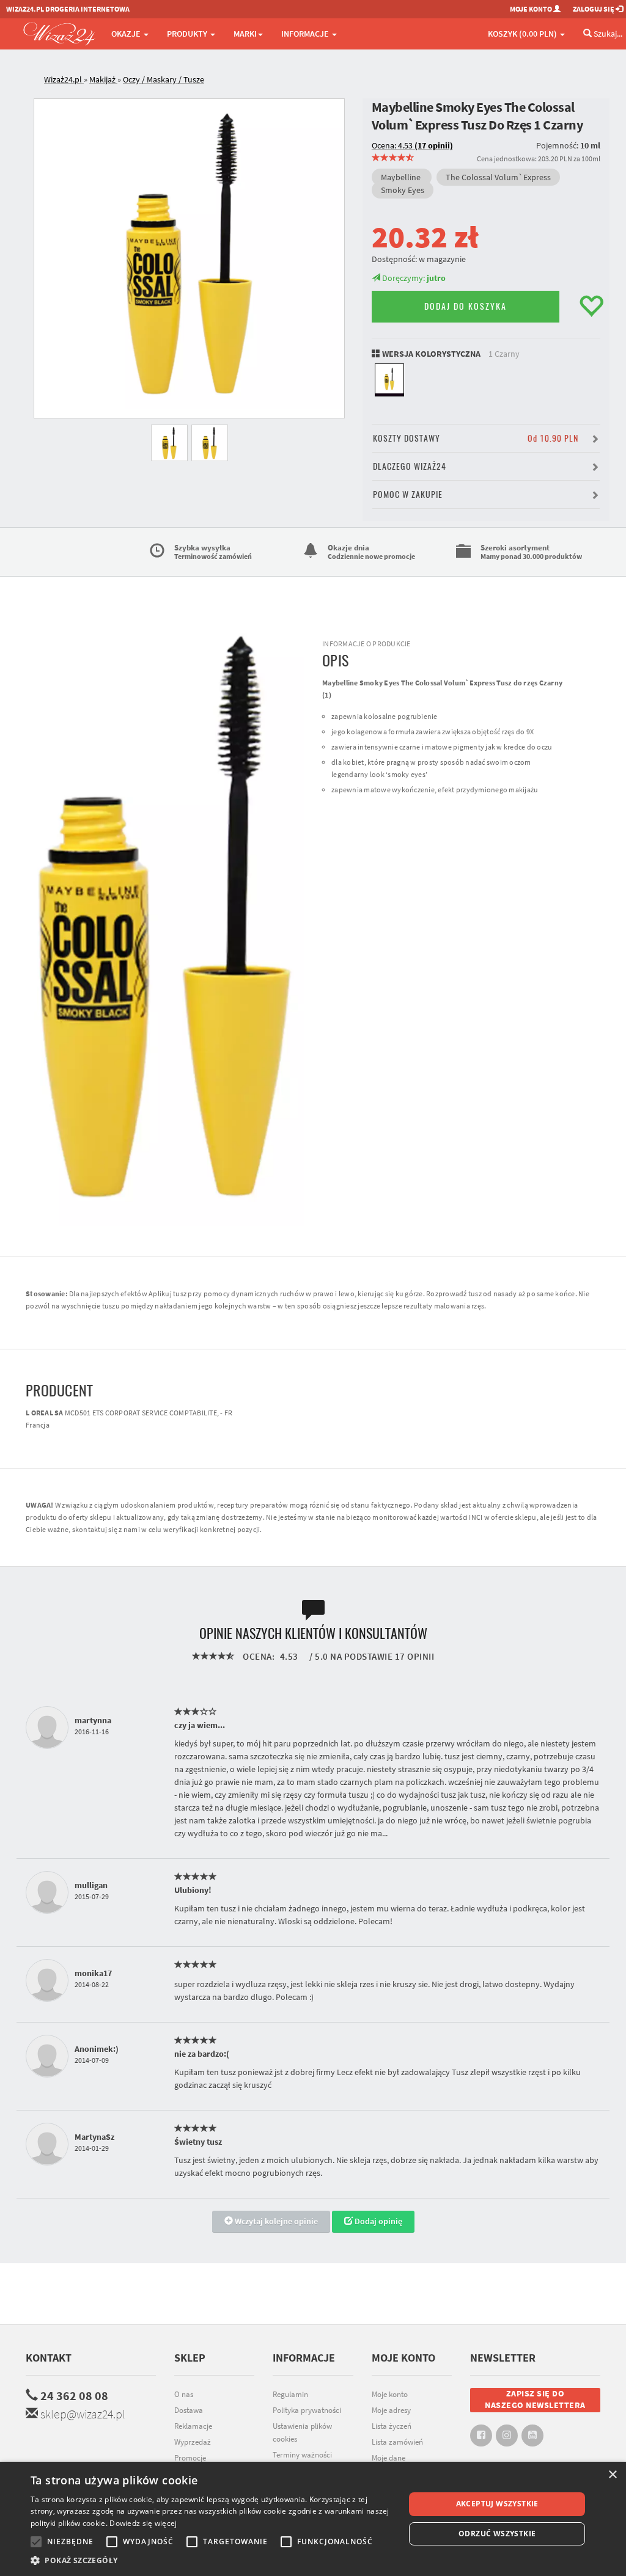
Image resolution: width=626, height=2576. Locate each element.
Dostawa (189, 2410)
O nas (184, 2394)
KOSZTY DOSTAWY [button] (476, 438)
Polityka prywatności (307, 2410)
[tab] (322, 80)
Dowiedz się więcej (143, 2523)
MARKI (245, 34)
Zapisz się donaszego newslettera (535, 2399)
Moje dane (388, 2458)
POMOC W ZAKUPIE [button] (408, 494)
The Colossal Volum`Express (498, 177)
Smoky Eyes (403, 190)
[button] (212, 2560)
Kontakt (49, 2358)
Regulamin (290, 2394)
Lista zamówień (397, 2442)
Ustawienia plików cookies (302, 2432)
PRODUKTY (188, 34)
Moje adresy (391, 2410)
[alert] (313, 2519)
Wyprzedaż (193, 2442)
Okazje (127, 34)
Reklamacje (193, 2426)
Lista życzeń (392, 2426)
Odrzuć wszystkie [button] (497, 2534)
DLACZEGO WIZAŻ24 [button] (410, 466)
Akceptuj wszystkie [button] (497, 2504)
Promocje (190, 2458)
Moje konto (390, 2394)
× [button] (612, 2475)
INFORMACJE (306, 34)
